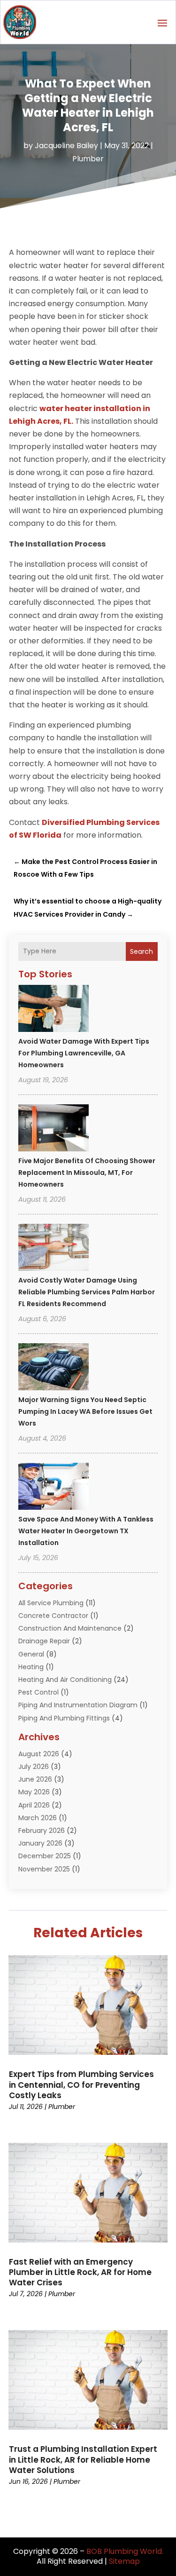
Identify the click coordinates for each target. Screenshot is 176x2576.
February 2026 (42, 1831)
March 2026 (38, 1818)
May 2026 (34, 1792)
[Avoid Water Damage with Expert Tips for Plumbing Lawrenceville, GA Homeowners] (54, 1010)
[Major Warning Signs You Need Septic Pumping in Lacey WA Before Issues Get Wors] (54, 1368)
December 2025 (45, 1856)
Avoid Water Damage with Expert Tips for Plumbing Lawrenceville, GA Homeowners (84, 1053)
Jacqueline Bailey (66, 146)
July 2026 (34, 1767)
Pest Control (38, 1692)
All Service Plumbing (51, 1603)
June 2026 (35, 1779)
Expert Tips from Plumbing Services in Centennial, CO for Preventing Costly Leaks (81, 2085)
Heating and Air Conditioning (65, 1680)
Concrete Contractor (53, 1616)
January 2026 (40, 1843)
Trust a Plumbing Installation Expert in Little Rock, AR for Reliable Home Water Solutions (83, 2459)
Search (142, 951)
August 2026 (39, 1754)
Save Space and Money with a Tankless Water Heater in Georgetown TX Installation (86, 1531)
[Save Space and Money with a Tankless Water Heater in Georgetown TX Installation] (54, 1488)
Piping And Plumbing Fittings (64, 1718)
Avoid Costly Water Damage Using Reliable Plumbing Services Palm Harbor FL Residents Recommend (87, 1292)
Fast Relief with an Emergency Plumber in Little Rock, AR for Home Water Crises (80, 2272)
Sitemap (124, 2561)
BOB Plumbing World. (125, 2551)
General (31, 1654)
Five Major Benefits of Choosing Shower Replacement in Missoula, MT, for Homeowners (87, 1173)
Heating (31, 1667)
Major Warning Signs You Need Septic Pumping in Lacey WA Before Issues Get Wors (85, 1411)
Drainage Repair (44, 1641)
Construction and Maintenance (70, 1628)
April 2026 (34, 1805)
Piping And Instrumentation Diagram (78, 1705)
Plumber (88, 159)
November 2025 (44, 1869)
